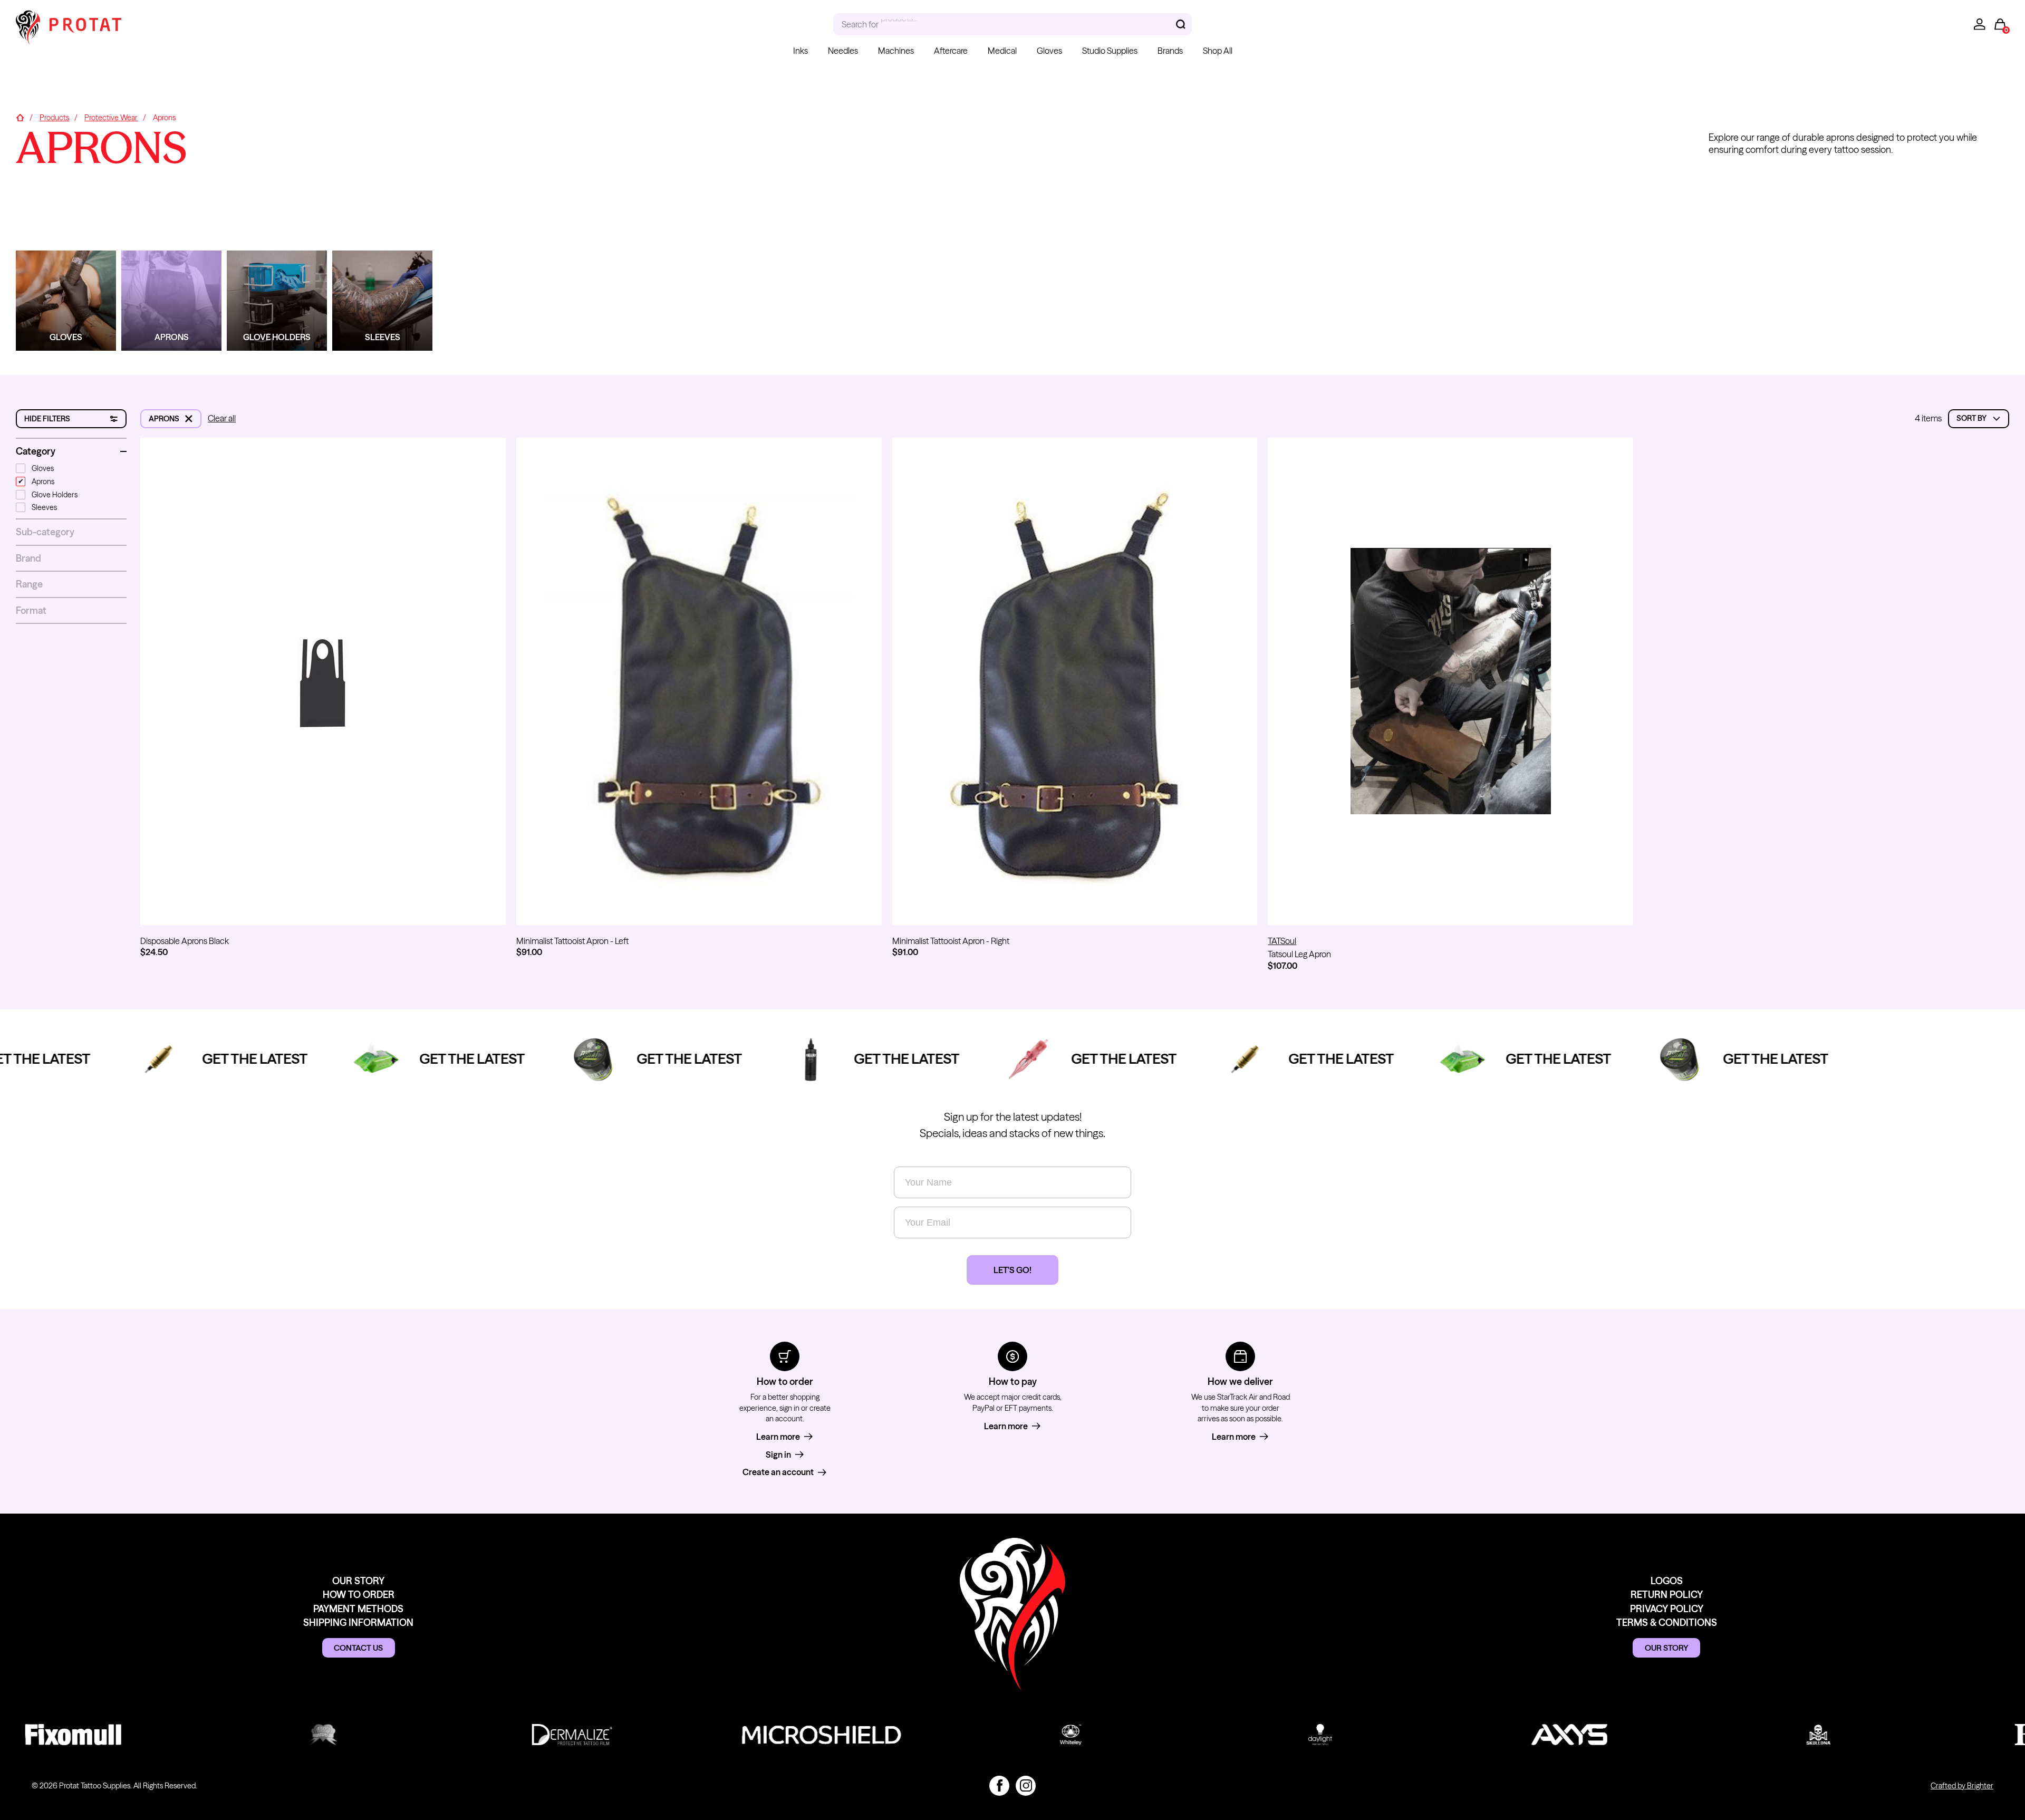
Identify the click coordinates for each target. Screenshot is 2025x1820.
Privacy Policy (1667, 1609)
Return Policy (1667, 1595)
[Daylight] (1258, 1735)
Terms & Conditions (1667, 1622)
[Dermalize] (510, 1735)
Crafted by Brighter (1962, 1786)
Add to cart (323, 907)
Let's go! (1012, 1270)
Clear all (222, 418)
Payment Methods (358, 1609)
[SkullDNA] (1756, 1735)
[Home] (20, 118)
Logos (1667, 1581)
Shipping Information (358, 1622)
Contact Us (358, 1648)
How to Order (359, 1595)
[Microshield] (759, 1735)
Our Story (358, 1581)
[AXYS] (1507, 1735)
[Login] (1980, 24)
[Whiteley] (1009, 1735)
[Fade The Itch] (261, 1735)
